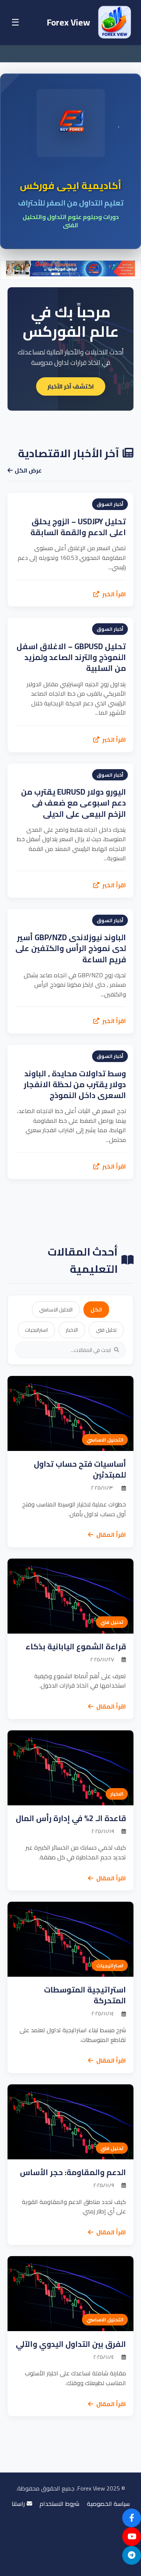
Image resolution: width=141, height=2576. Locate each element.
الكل (96, 1310)
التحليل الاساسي (56, 1310)
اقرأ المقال (111, 1535)
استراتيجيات (36, 1330)
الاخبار (72, 1330)
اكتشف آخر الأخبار (71, 386)
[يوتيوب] (132, 2537)
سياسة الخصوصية (108, 2504)
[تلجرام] (132, 2555)
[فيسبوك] (132, 2518)
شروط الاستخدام (59, 2504)
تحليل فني (106, 1330)
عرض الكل (28, 471)
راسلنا (18, 2504)
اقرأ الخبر (114, 594)
